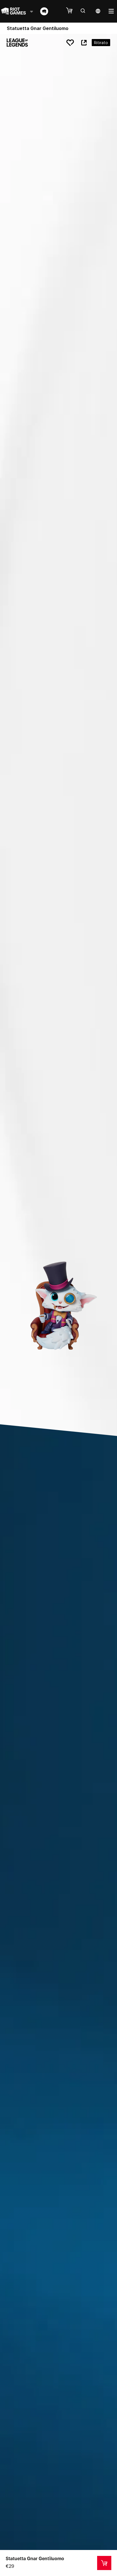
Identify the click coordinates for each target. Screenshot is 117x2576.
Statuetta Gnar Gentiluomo (35, 2558)
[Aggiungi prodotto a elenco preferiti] (70, 43)
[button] (72, 11)
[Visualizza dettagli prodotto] (104, 2563)
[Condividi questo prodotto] (84, 43)
